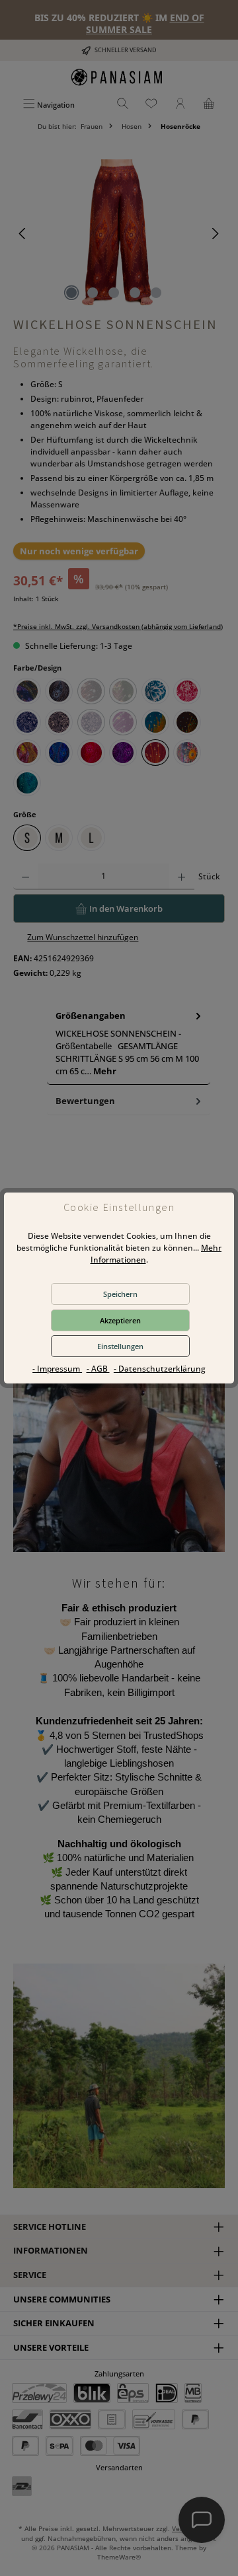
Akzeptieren (120, 1320)
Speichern (120, 1294)
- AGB (98, 1369)
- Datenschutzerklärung (160, 1369)
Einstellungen (120, 1346)
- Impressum (57, 1369)
